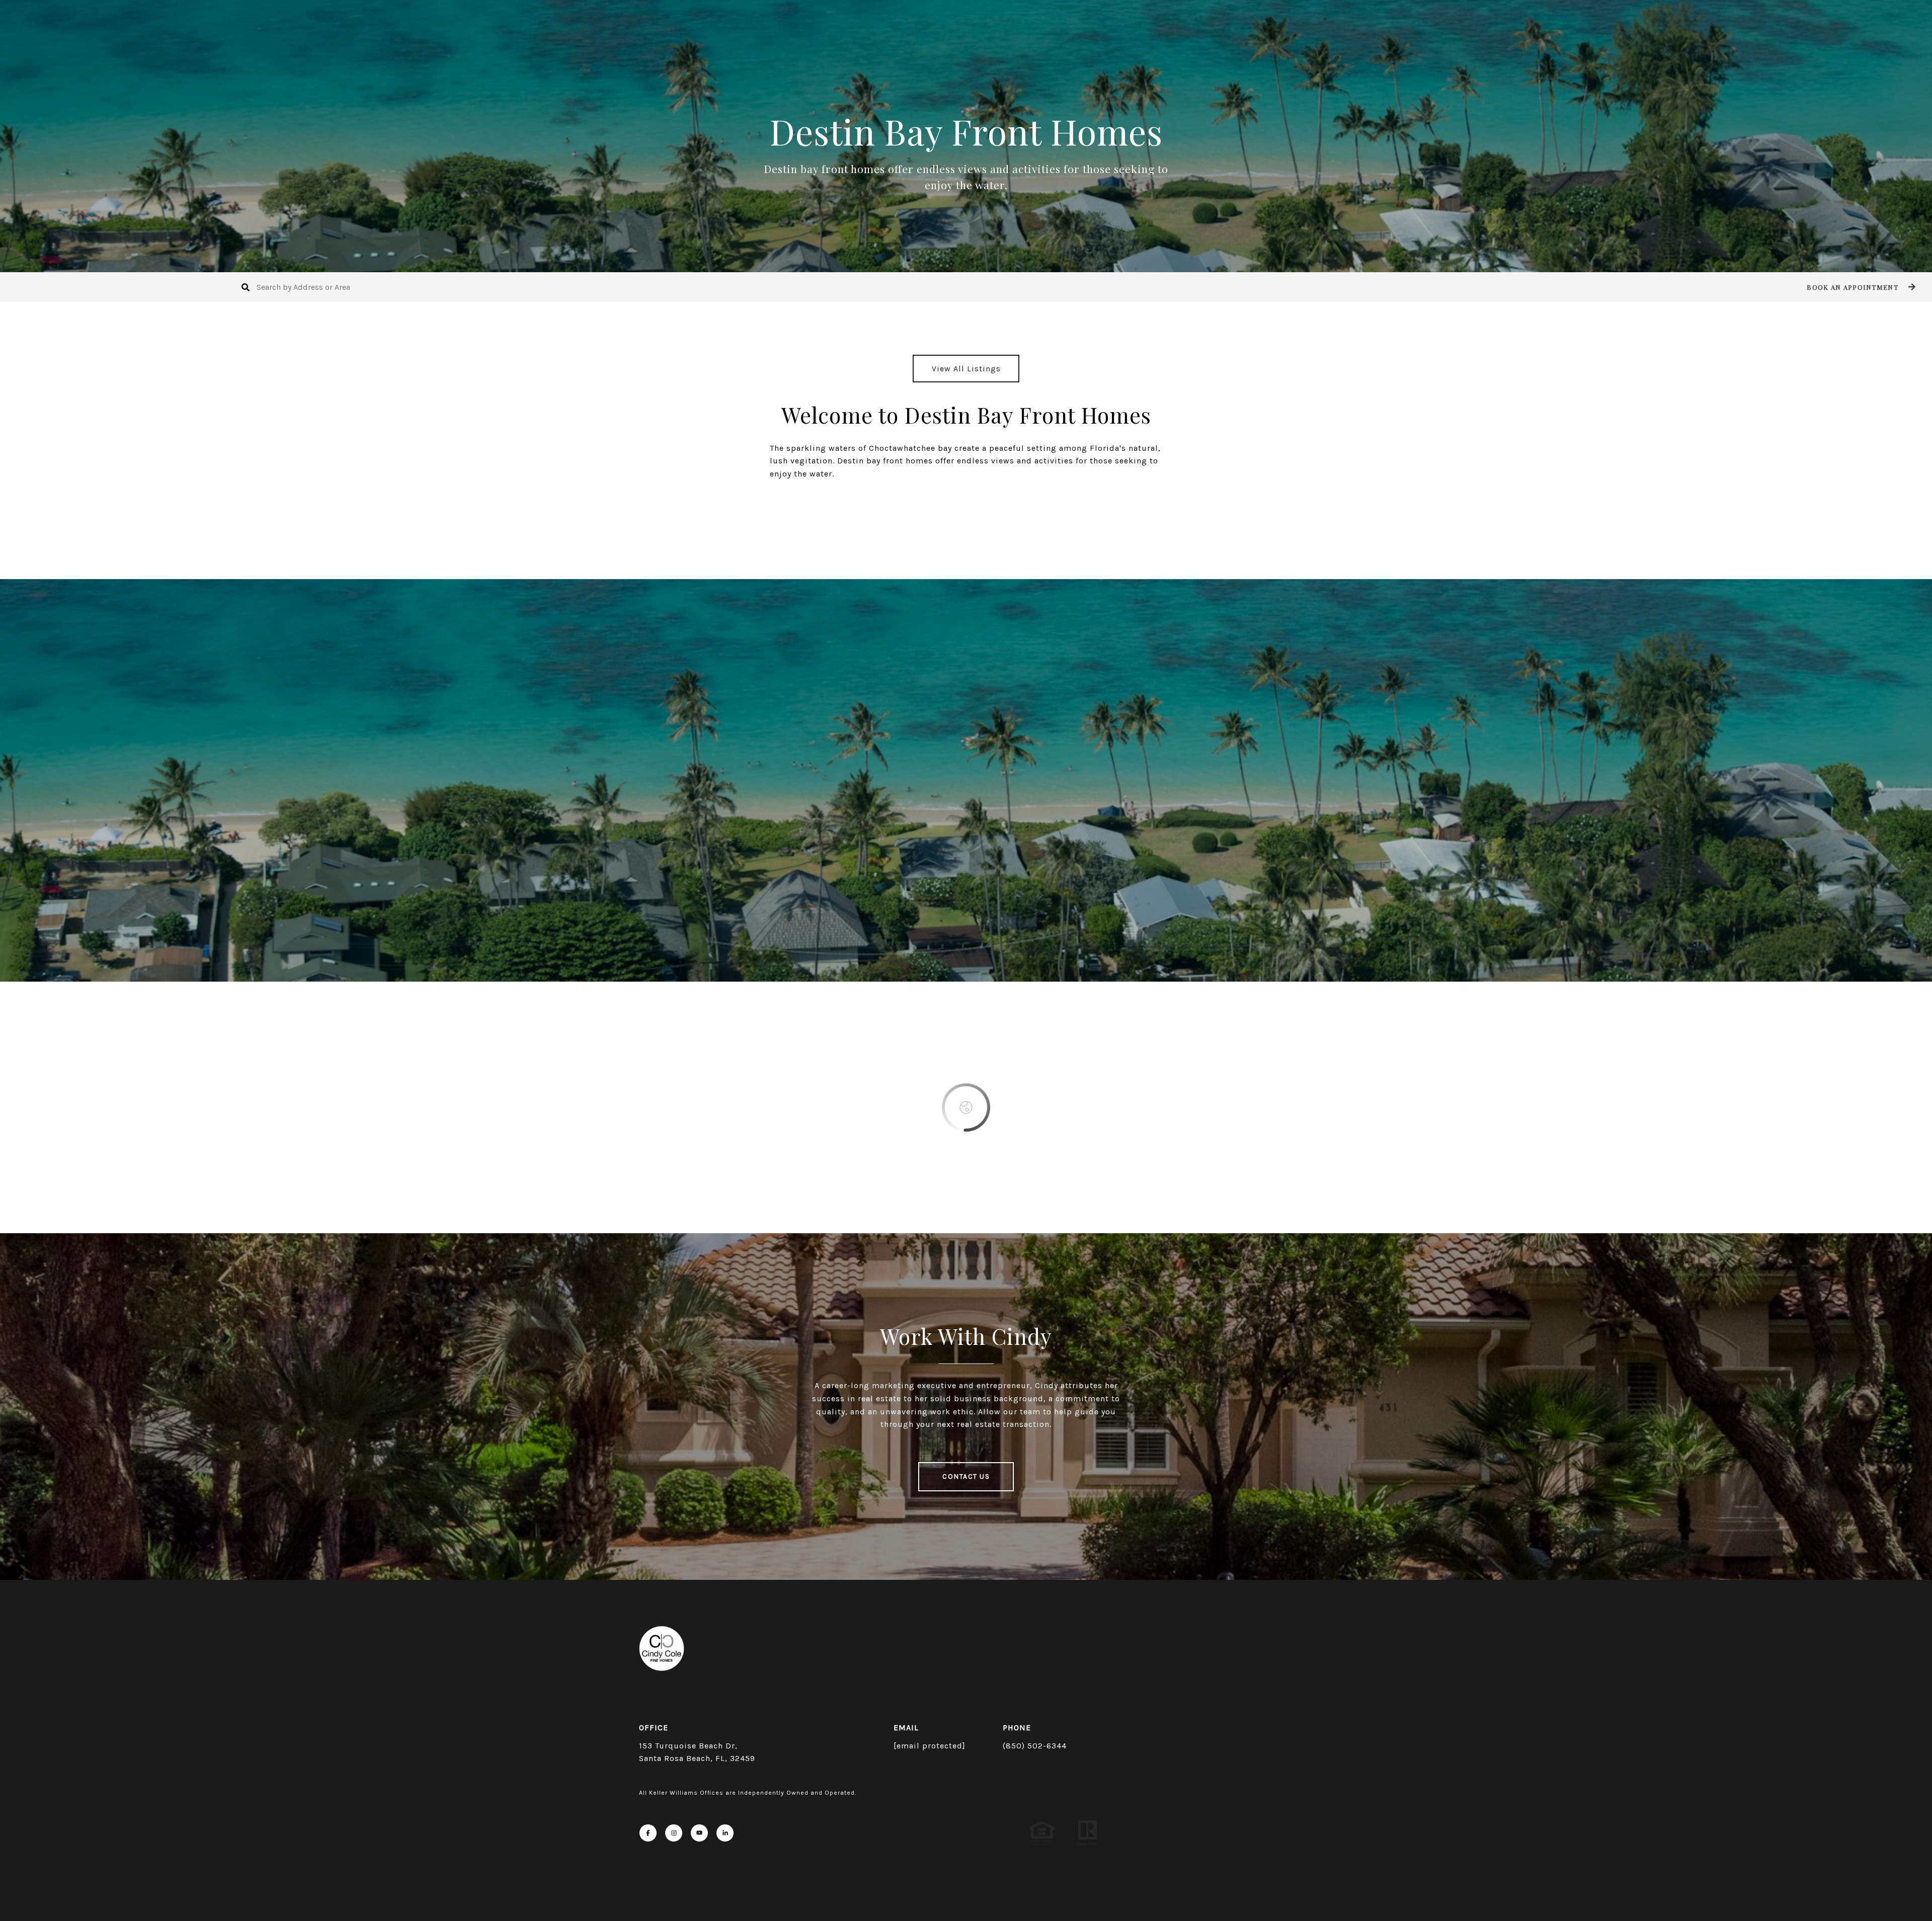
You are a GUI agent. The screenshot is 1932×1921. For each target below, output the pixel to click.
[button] (1860, 287)
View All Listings (966, 369)
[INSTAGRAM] (674, 1833)
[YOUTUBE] (699, 1833)
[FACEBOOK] (648, 1833)
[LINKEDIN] (725, 1833)
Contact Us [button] (966, 1476)
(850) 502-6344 (1035, 1746)
